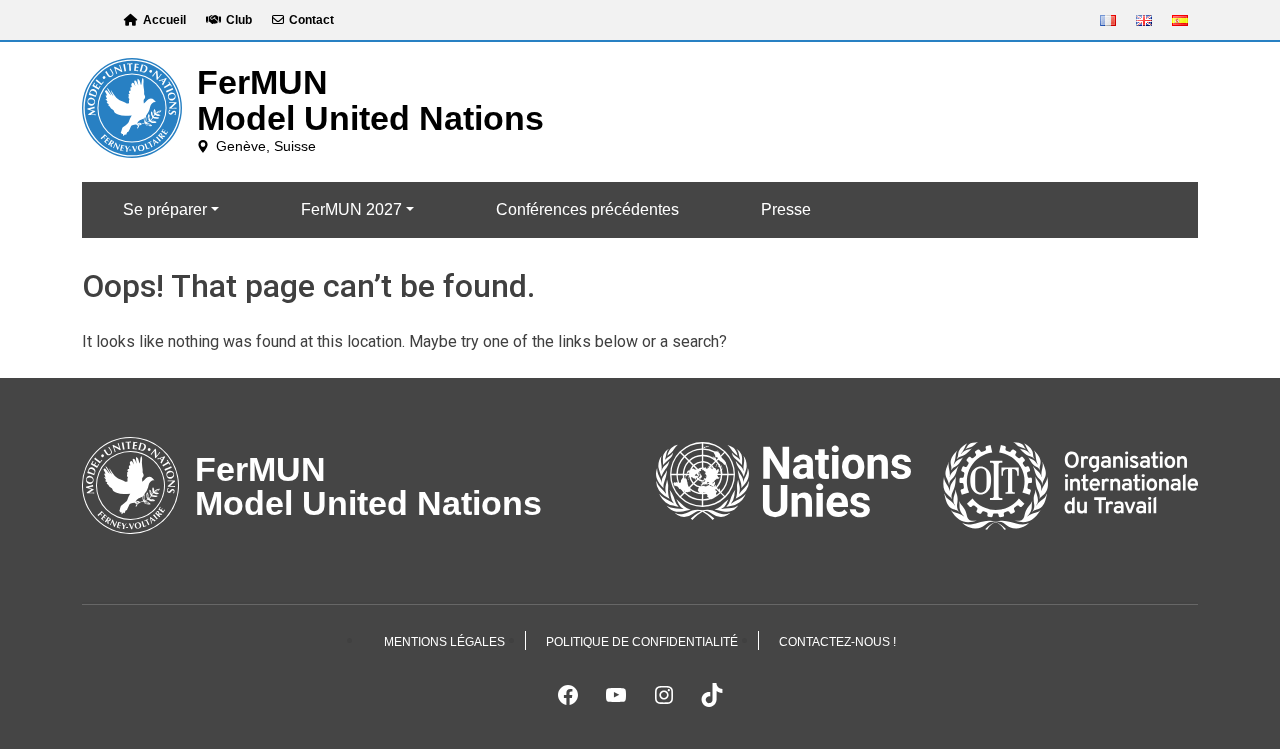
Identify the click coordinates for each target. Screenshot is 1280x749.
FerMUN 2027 (351, 209)
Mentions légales (444, 642)
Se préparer (165, 209)
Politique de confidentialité (642, 642)
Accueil (164, 20)
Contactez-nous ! (837, 642)
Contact (311, 20)
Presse (786, 209)
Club (239, 20)
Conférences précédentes (587, 209)
